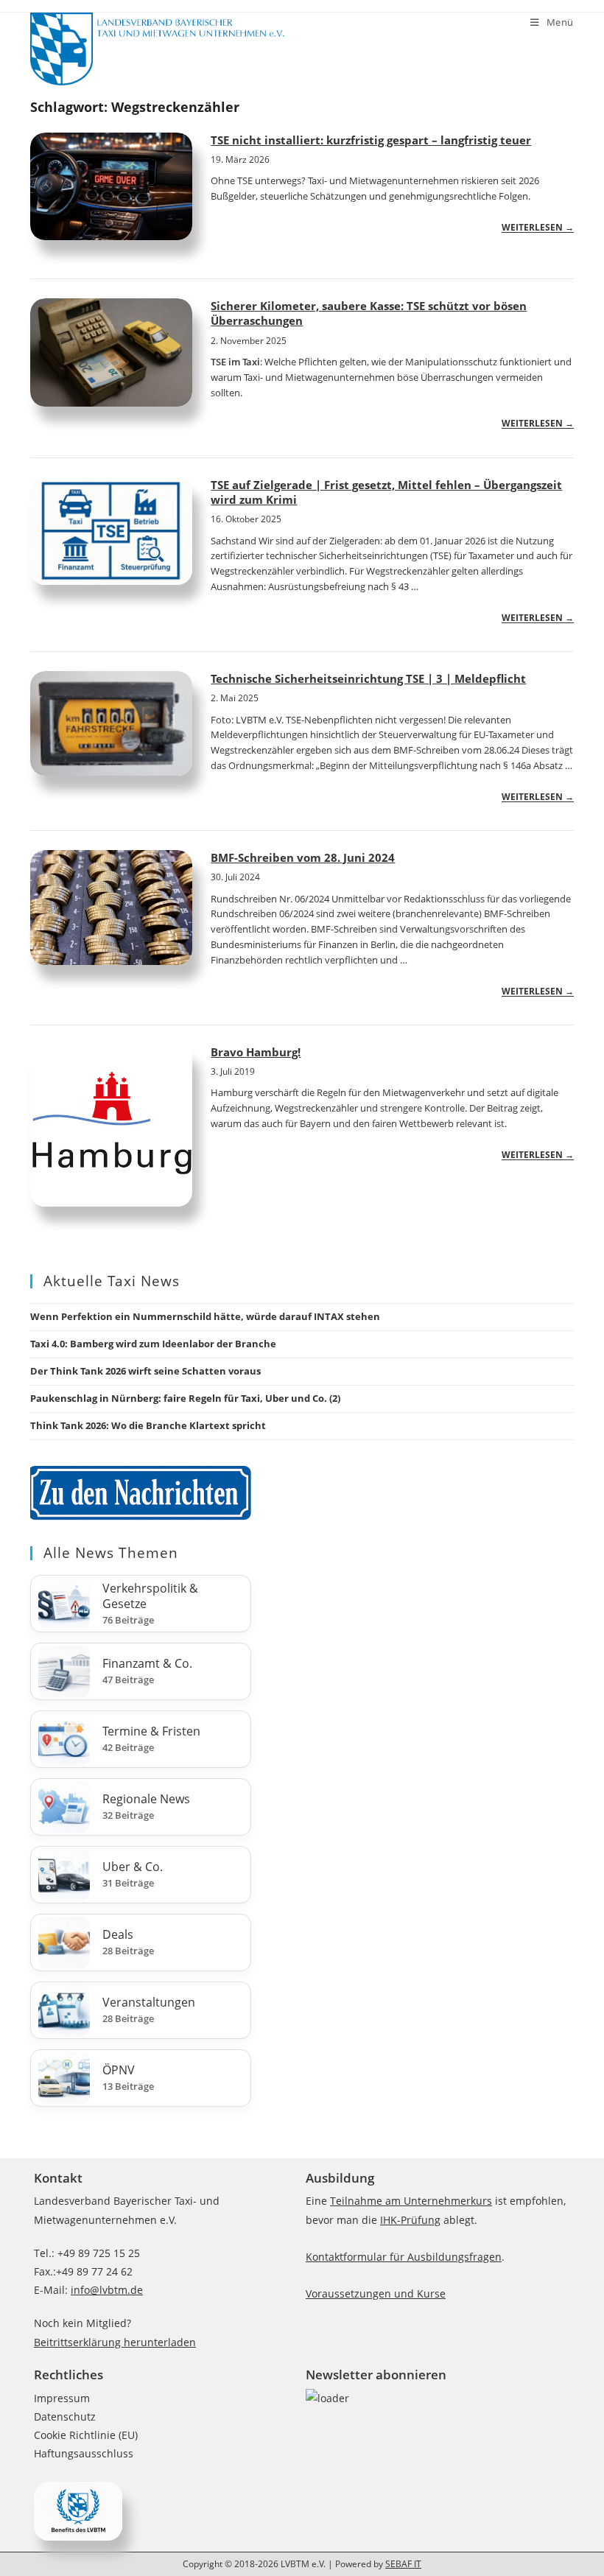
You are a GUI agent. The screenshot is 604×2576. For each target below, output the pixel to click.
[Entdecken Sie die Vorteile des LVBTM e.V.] (78, 2509)
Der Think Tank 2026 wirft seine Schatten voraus (145, 1371)
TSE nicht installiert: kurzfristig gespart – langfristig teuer (371, 140)
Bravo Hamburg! (256, 1052)
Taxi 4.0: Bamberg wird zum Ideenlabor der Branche (153, 1344)
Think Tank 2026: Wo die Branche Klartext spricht (148, 1425)
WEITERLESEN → (538, 227)
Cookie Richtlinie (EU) (86, 2435)
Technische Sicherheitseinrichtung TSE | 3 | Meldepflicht (368, 678)
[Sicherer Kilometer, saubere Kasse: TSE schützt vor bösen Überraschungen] (111, 352)
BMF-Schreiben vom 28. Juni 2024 (303, 857)
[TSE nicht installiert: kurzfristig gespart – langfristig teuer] (111, 187)
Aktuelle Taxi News (112, 1281)
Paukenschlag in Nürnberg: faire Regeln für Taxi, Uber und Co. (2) (185, 1398)
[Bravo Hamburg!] (111, 1126)
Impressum (62, 2398)
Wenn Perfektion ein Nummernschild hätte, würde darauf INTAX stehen (205, 1316)
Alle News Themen (111, 1553)
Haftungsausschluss (84, 2453)
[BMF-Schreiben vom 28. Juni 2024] (111, 908)
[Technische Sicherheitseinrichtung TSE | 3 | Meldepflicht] (111, 723)
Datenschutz (65, 2417)
